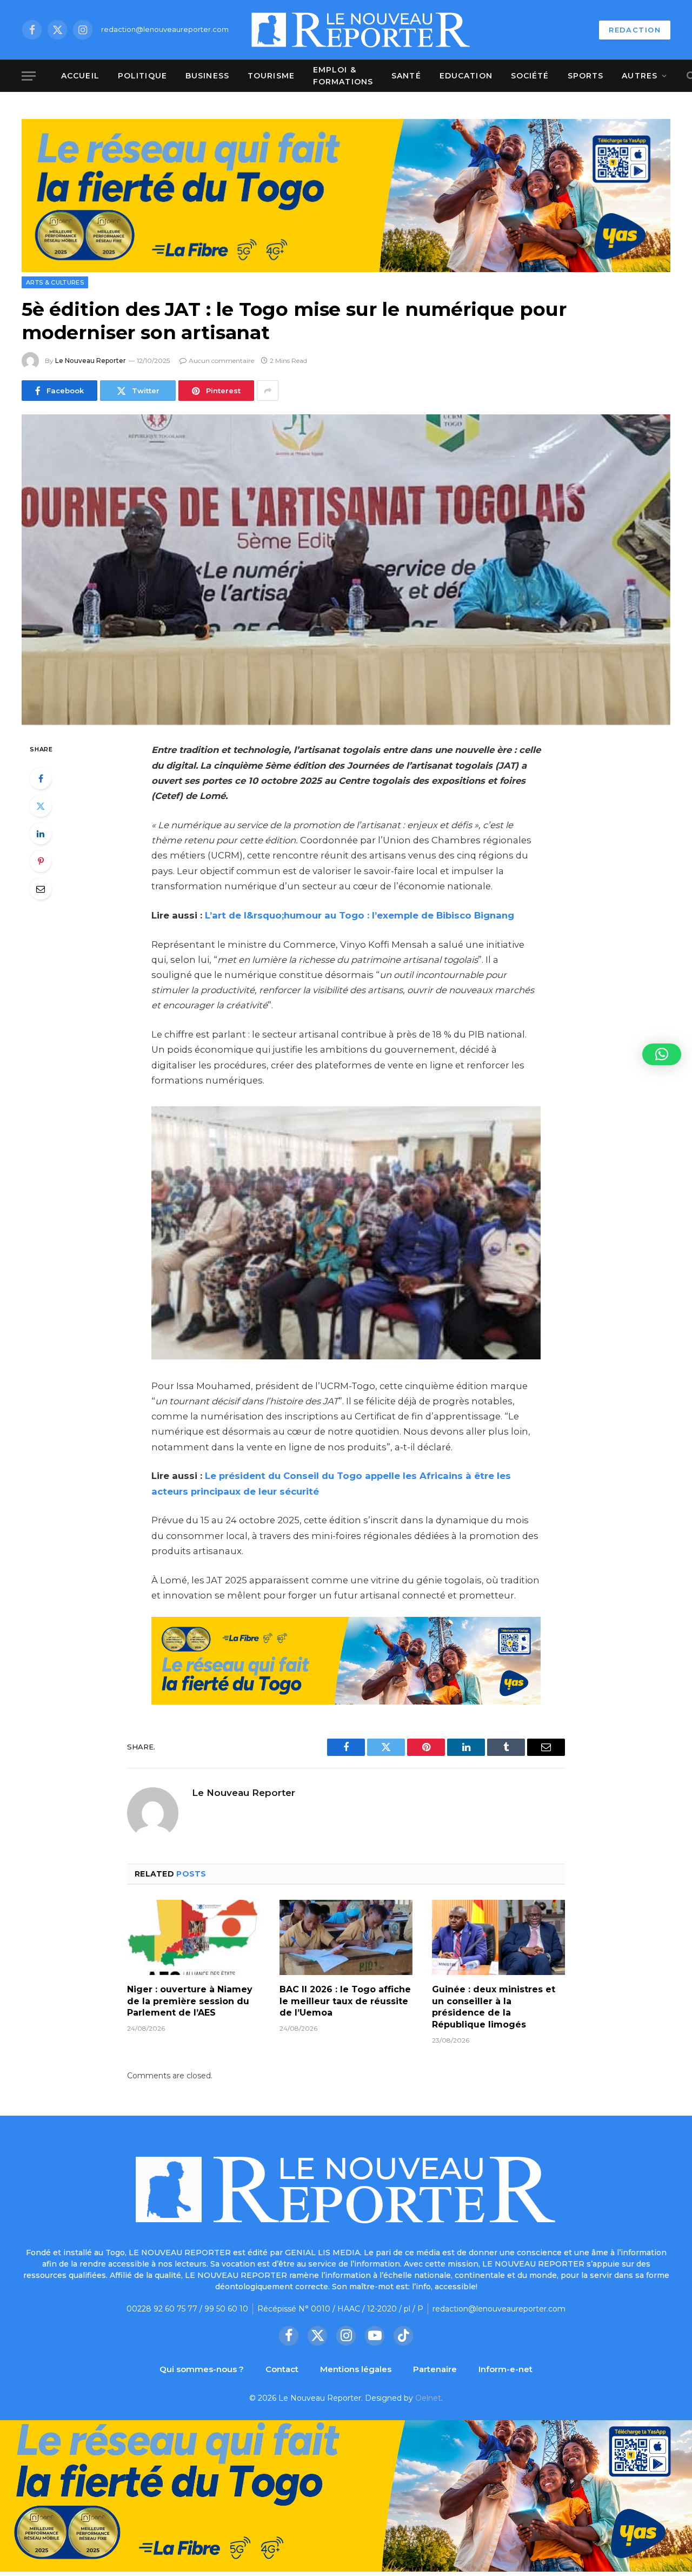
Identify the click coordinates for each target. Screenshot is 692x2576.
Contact (282, 2369)
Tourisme (271, 76)
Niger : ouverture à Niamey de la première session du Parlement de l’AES (190, 2001)
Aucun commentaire (221, 361)
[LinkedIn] (41, 834)
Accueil (80, 76)
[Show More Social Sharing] (268, 391)
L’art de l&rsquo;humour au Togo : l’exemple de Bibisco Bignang (362, 915)
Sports (586, 76)
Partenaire (435, 2369)
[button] (662, 1054)
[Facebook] (41, 778)
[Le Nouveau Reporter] (361, 30)
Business (207, 76)
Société (530, 76)
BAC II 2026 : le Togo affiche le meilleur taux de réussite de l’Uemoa (345, 2001)
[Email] (41, 889)
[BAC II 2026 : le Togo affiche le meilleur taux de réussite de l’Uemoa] (346, 1937)
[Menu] (29, 76)
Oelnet (428, 2398)
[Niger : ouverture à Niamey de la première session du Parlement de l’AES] (194, 1937)
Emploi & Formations (343, 76)
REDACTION (635, 30)
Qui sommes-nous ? (202, 2369)
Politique (142, 76)
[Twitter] (41, 806)
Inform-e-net (505, 2369)
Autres (640, 76)
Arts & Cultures (55, 282)
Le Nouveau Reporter (91, 361)
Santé (406, 76)
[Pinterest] (41, 861)
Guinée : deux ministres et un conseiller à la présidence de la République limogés (494, 2007)
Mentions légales (356, 2369)
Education (466, 76)
